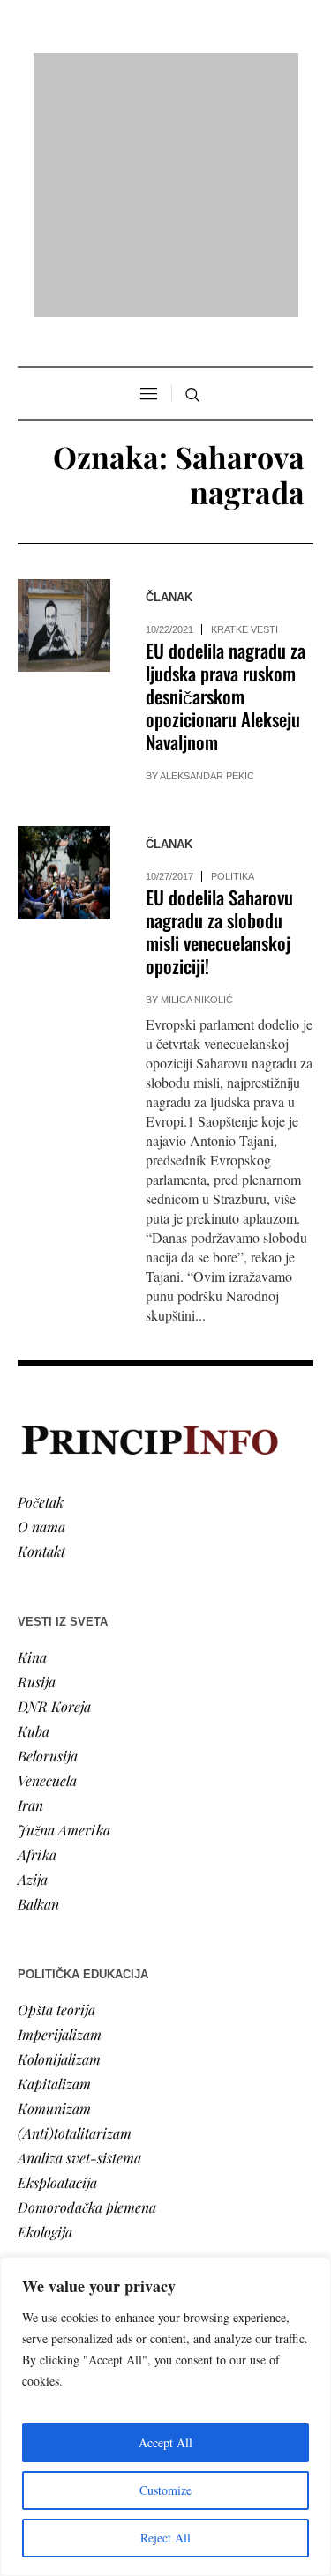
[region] (165, 2416)
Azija (33, 1652)
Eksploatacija (57, 1955)
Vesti (32, 2110)
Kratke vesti (244, 403)
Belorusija (48, 1528)
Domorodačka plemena (87, 1980)
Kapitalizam (54, 1856)
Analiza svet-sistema (79, 1930)
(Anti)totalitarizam (75, 1906)
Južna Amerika (64, 1602)
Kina (32, 1429)
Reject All (165, 2538)
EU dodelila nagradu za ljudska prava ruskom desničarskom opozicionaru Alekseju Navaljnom (226, 469)
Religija (40, 2234)
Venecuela (47, 1553)
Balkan (38, 1676)
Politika (233, 650)
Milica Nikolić (197, 773)
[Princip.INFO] (166, 72)
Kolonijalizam (59, 1831)
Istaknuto (45, 2209)
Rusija (37, 1454)
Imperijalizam (60, 1807)
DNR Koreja (54, 1479)
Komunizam (54, 1881)
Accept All (165, 2442)
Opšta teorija (56, 1782)
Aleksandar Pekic (207, 549)
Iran (30, 1578)
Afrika (37, 1627)
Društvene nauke (69, 2184)
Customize (165, 2490)
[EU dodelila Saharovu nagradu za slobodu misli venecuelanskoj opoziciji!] (64, 646)
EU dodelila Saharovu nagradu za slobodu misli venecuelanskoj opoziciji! (219, 705)
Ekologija (45, 2004)
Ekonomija (50, 2159)
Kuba (34, 1504)
